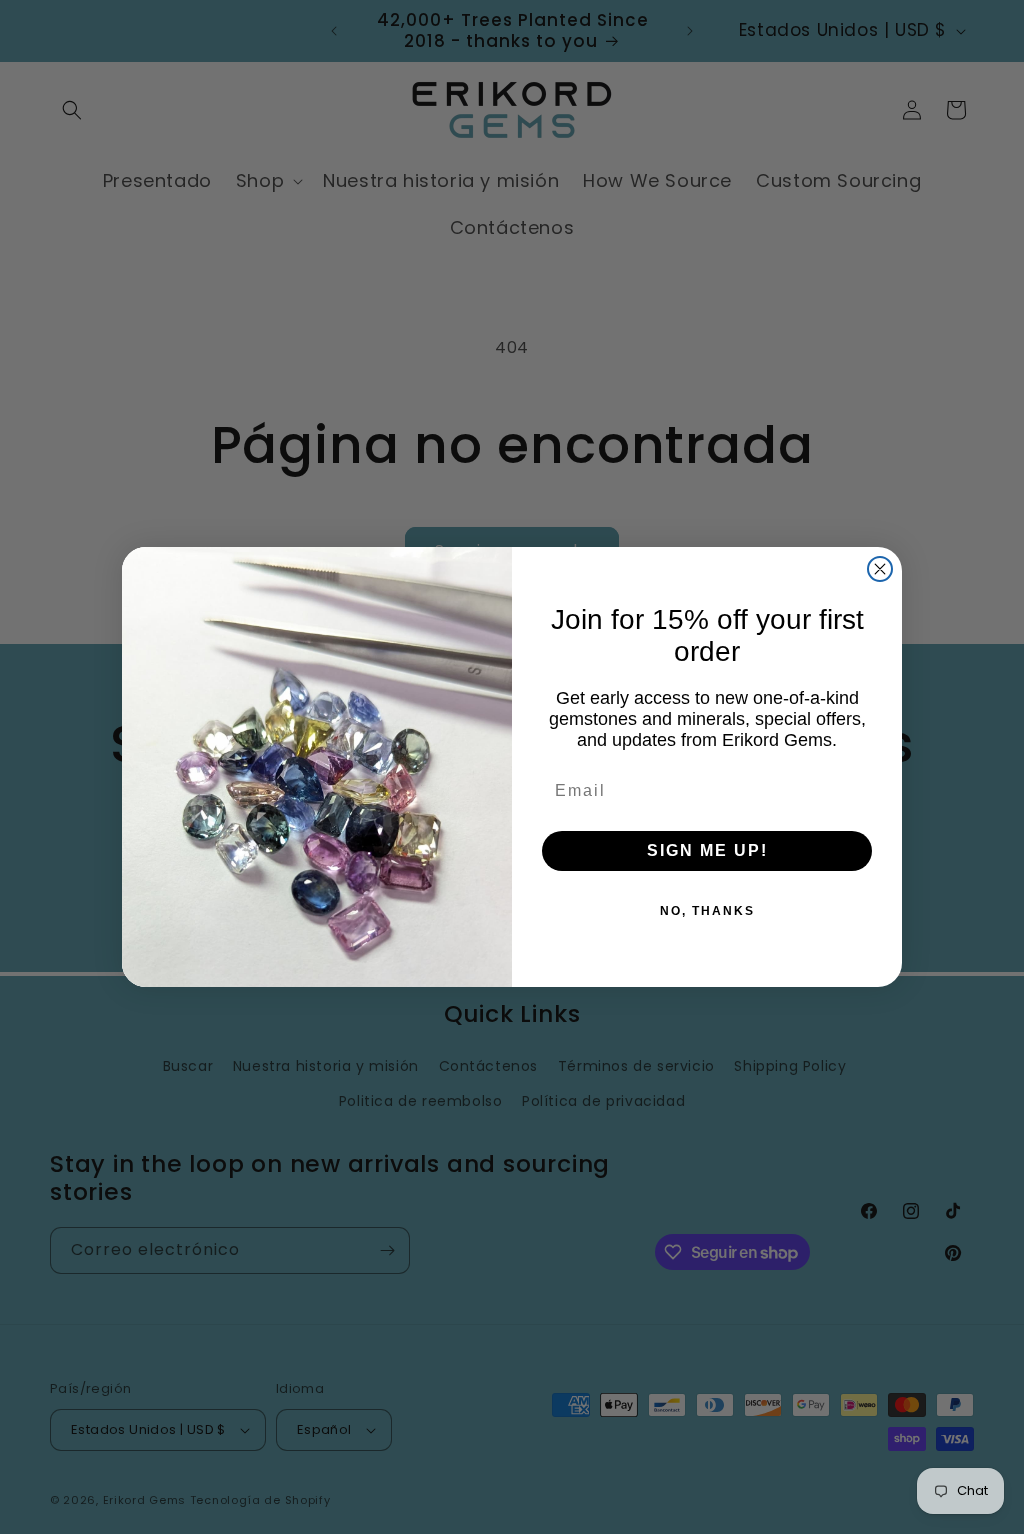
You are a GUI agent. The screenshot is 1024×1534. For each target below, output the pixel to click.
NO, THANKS (707, 911)
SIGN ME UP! (707, 850)
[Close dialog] (880, 569)
